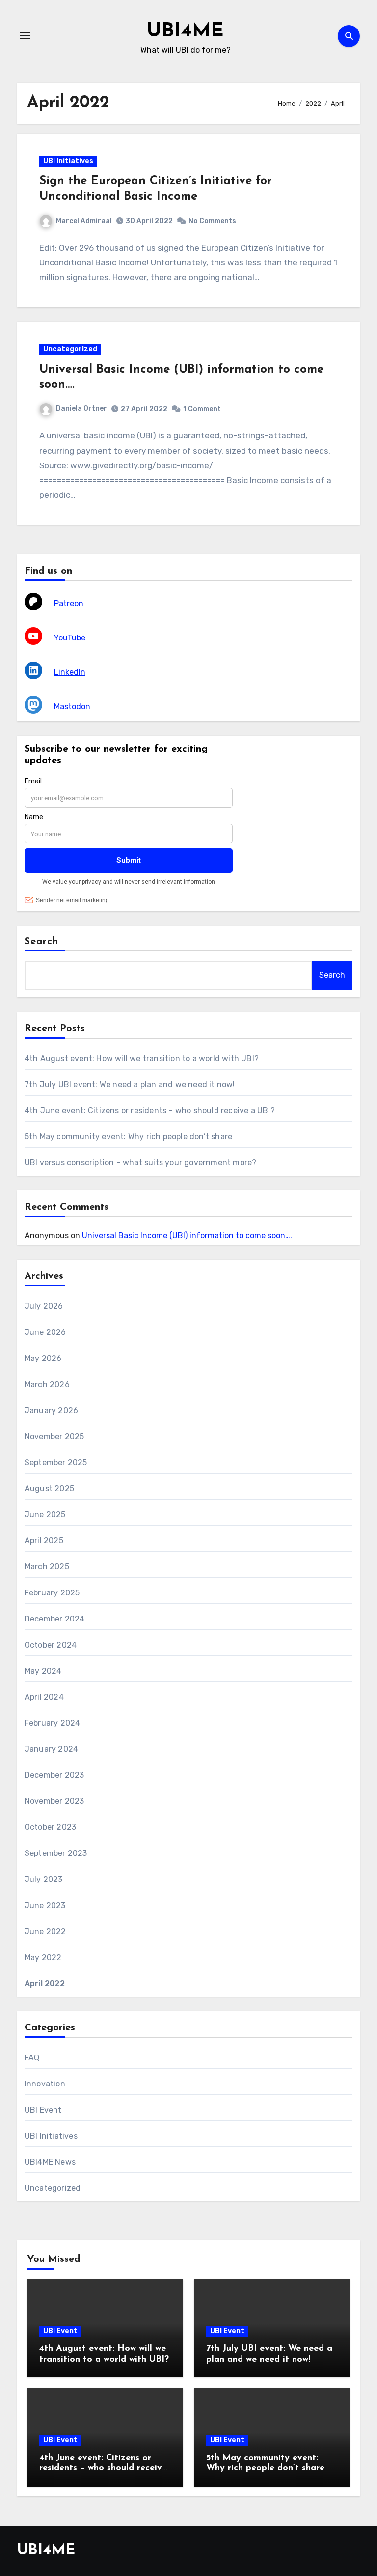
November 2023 (54, 1801)
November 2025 (54, 1436)
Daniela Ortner (81, 409)
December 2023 (54, 1775)
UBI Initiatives (68, 161)
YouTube (70, 638)
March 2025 (47, 1567)
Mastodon (72, 707)
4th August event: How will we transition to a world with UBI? (142, 1058)
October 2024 (51, 1645)
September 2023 (56, 1853)
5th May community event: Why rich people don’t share (128, 1137)
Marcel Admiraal (84, 221)
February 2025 (52, 1593)
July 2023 (44, 1879)
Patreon (69, 603)
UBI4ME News (50, 2162)
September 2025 (56, 1462)
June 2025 (45, 1515)
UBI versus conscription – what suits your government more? (141, 1163)
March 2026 (47, 1384)
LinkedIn (70, 672)
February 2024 (53, 1723)
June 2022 (45, 1931)
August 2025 (49, 1489)
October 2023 (50, 1827)
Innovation (45, 2084)
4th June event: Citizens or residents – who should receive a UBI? (150, 1111)
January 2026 (51, 1410)
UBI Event (43, 2110)
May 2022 (43, 1957)
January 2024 (51, 1749)
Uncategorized (70, 349)
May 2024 (43, 1671)
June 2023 (45, 1905)
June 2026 (45, 1332)
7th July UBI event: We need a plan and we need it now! (130, 1085)
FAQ (32, 2058)
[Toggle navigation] (25, 36)
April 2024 (44, 1697)
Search (42, 942)
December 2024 (55, 1619)
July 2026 (44, 1306)
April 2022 (45, 1983)
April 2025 (44, 1541)
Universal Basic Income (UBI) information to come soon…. (187, 1235)
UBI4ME (185, 31)
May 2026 (43, 1358)
